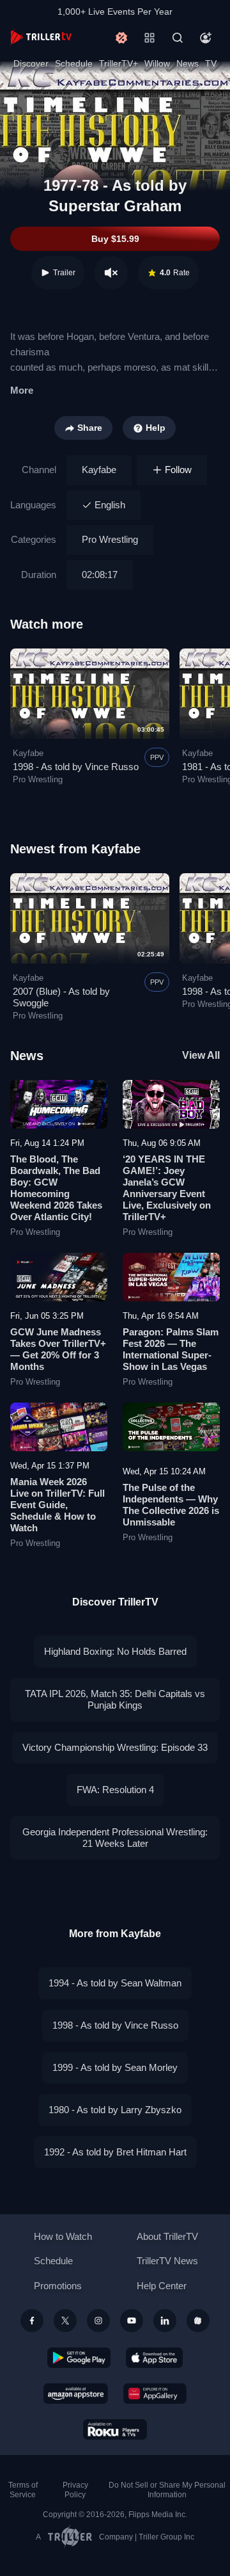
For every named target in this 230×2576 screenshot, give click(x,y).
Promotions (58, 2286)
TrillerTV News (167, 2261)
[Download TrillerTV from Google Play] (79, 2358)
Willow (157, 63)
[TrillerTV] (41, 37)
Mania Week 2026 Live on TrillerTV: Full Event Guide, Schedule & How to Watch (57, 1505)
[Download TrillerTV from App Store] (154, 2358)
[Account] (206, 38)
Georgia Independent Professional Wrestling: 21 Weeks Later (115, 1838)
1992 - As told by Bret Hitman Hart (115, 2152)
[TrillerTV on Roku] (115, 2429)
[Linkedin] (165, 2321)
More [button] (22, 390)
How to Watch (63, 2236)
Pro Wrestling (110, 539)
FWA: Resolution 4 (115, 1790)
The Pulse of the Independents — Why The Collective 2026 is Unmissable (171, 1505)
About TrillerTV (167, 2236)
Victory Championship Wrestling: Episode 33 (115, 1747)
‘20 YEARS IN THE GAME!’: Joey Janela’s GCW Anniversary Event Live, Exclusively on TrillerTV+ (167, 1188)
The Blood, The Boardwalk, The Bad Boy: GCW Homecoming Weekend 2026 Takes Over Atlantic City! (56, 1188)
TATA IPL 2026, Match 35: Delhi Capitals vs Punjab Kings (115, 1699)
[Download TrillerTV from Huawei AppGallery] (155, 2394)
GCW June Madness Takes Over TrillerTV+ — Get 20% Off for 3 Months (58, 1349)
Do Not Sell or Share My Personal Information (167, 2490)
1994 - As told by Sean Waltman (115, 1983)
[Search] (178, 38)
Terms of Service (23, 2490)
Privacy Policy (75, 2490)
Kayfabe (99, 470)
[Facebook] (32, 2321)
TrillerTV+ (119, 63)
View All (201, 1055)
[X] (65, 2321)
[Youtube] (132, 2321)
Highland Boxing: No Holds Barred (115, 1651)
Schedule (74, 63)
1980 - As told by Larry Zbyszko (115, 2110)
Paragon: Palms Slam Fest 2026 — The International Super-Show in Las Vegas (171, 1349)
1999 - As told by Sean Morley (115, 2067)
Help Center (162, 2286)
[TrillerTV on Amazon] (76, 2394)
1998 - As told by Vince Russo (76, 767)
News (188, 63)
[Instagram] (98, 2321)
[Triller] (198, 2321)
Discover (31, 63)
